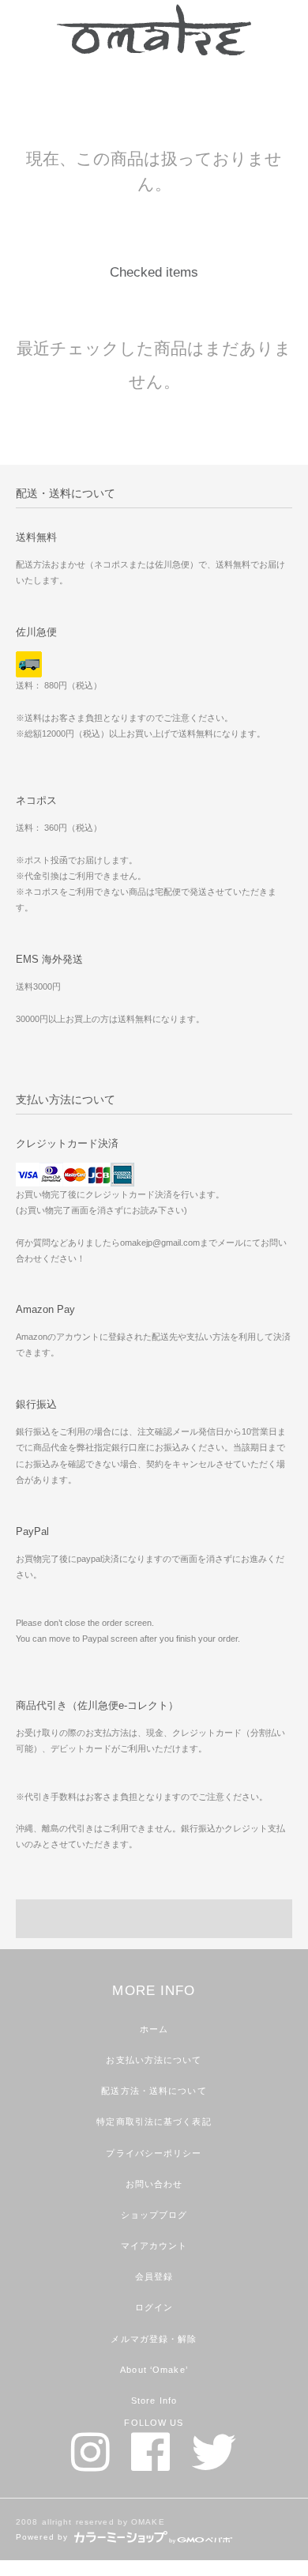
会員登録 (154, 2276)
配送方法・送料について (154, 2091)
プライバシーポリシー (154, 2153)
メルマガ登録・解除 (154, 2339)
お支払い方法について (154, 2060)
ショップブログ (154, 2215)
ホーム (154, 2029)
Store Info (154, 2401)
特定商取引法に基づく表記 (154, 2122)
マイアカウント (154, 2246)
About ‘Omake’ (154, 2370)
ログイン (154, 2307)
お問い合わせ (154, 2184)
